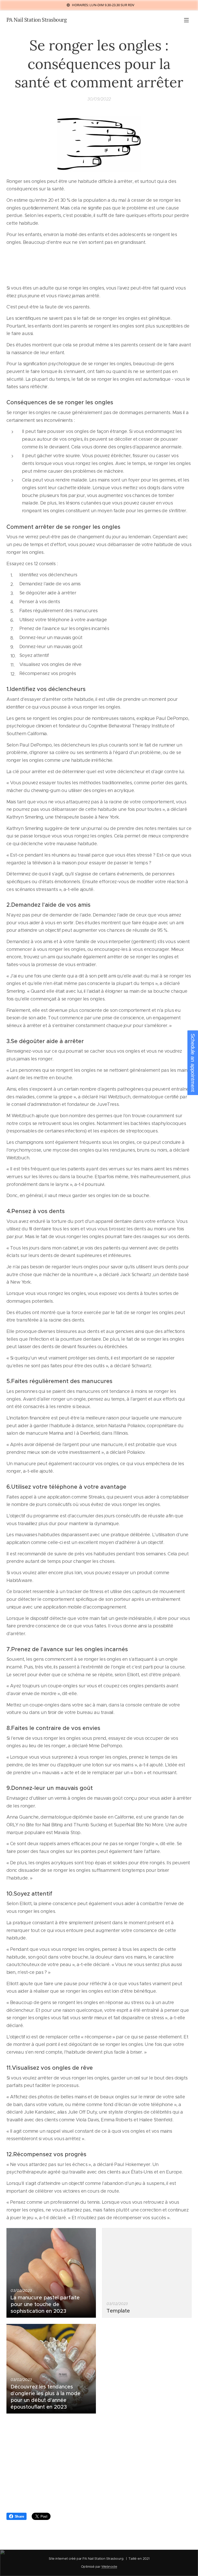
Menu (186, 20)
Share (19, 2516)
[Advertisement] (99, 2465)
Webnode (109, 2567)
